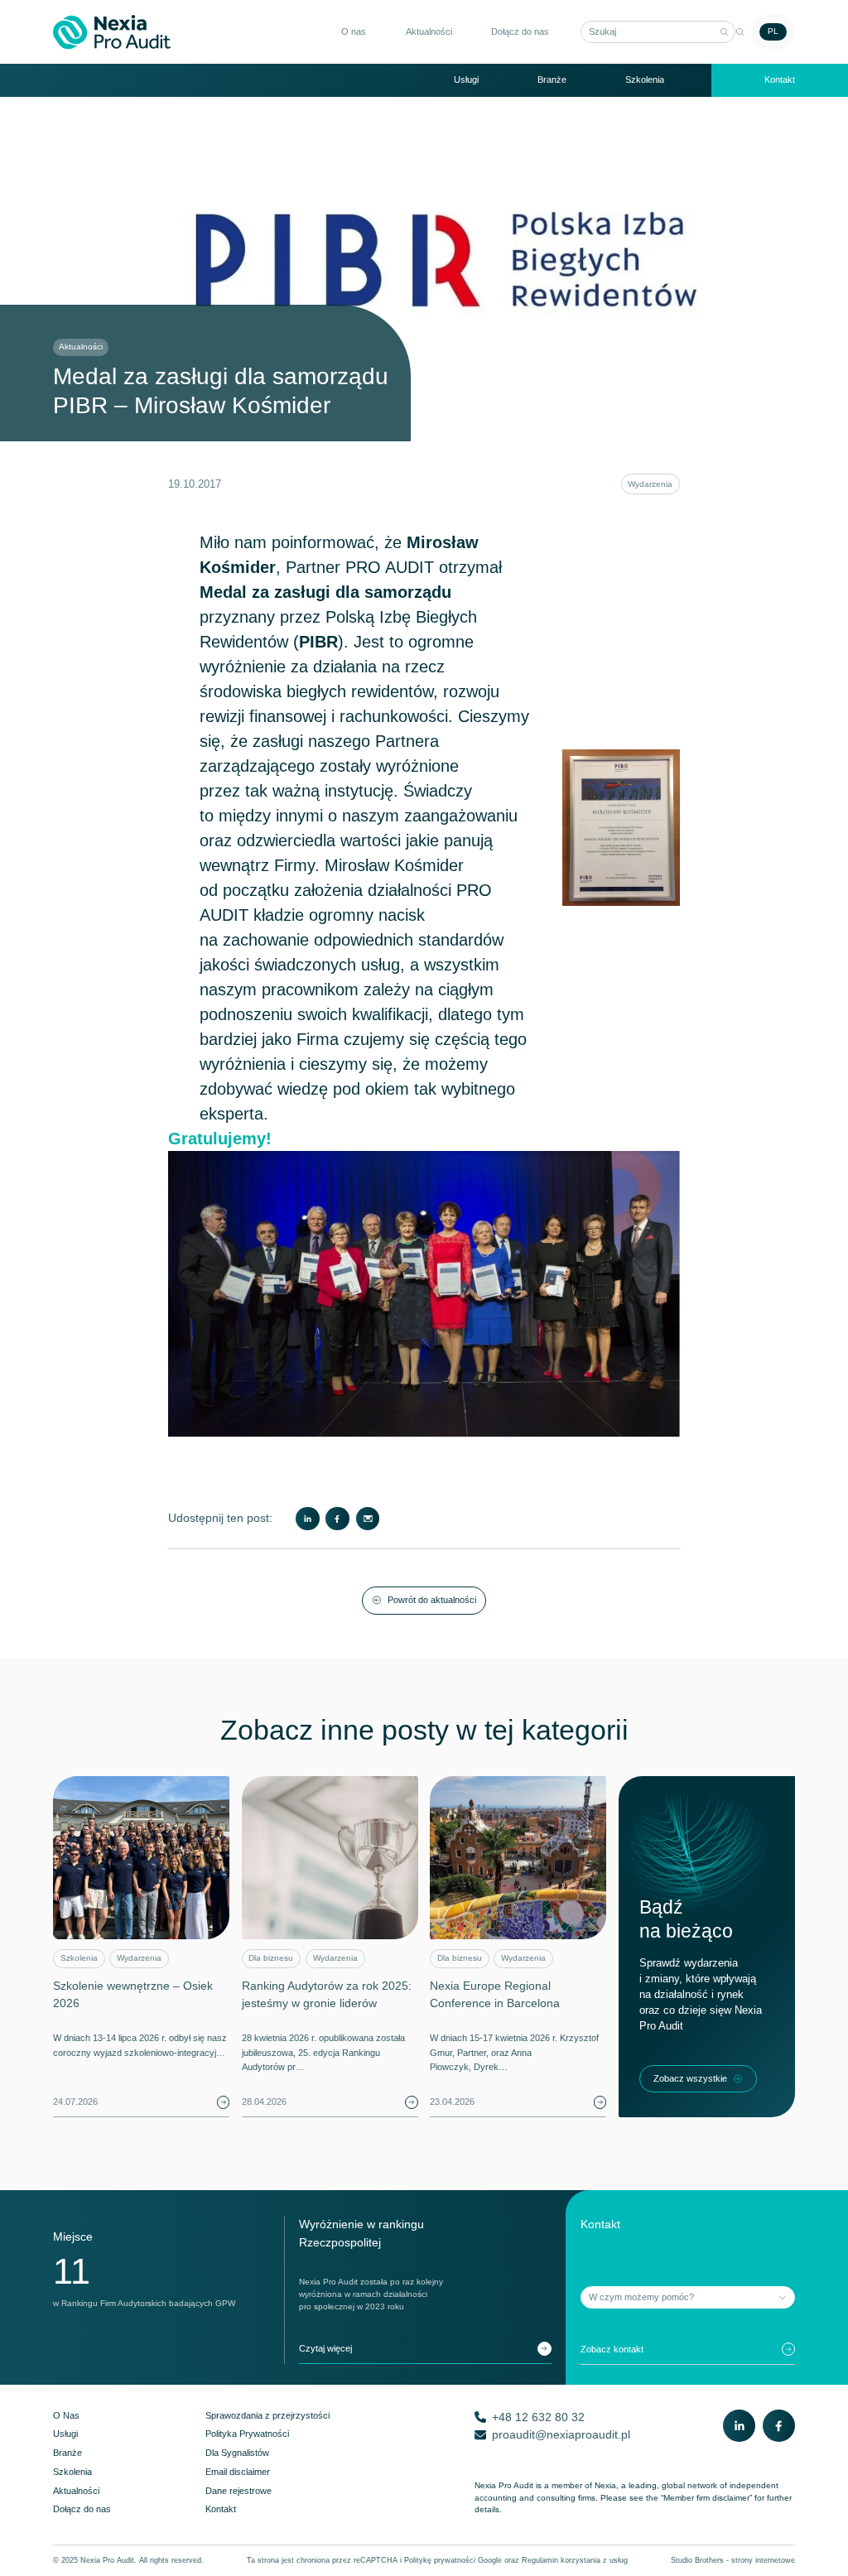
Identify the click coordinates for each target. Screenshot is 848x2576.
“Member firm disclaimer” (706, 2498)
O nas (354, 31)
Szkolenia (645, 79)
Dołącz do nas (520, 31)
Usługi (466, 79)
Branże (552, 79)
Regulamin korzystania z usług (575, 2560)
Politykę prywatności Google (453, 2560)
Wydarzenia (650, 484)
